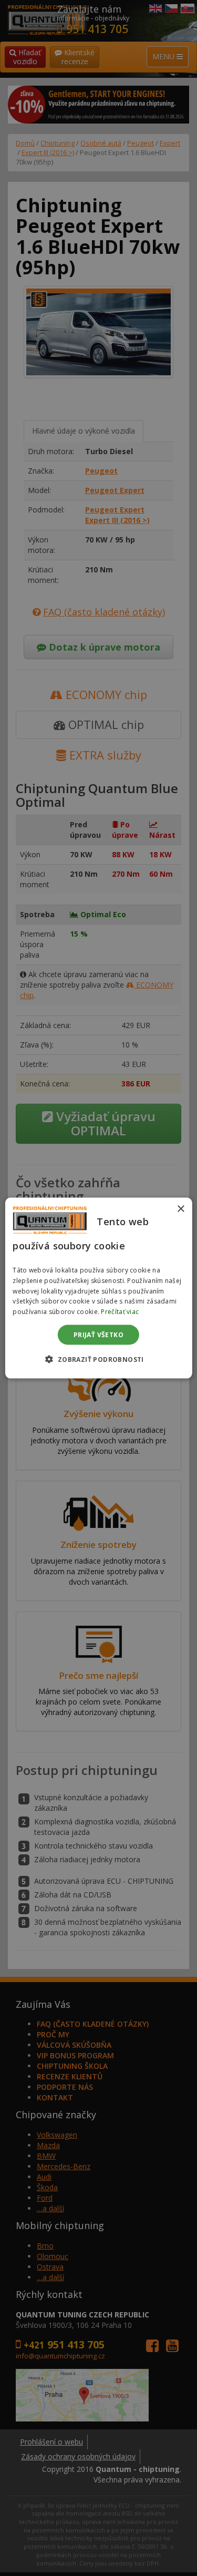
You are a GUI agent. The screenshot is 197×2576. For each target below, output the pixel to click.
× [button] (180, 1209)
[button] (98, 1359)
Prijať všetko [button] (98, 1335)
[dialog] (98, 1288)
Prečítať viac (120, 1312)
